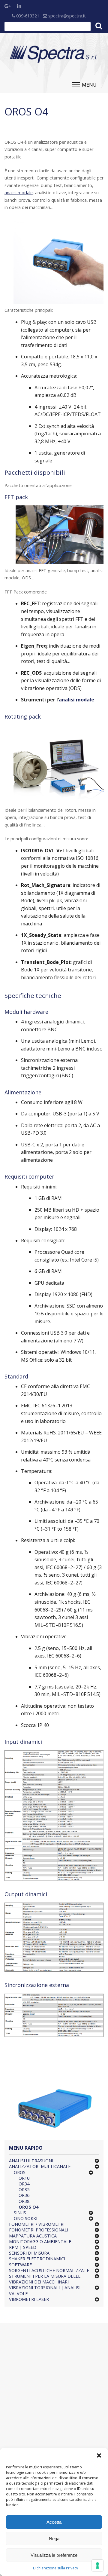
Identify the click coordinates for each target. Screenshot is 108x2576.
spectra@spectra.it (66, 16)
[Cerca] (99, 26)
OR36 (24, 2195)
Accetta (54, 2522)
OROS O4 (28, 2207)
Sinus (20, 2213)
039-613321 (27, 16)
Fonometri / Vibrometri (37, 2224)
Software (20, 2265)
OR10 (24, 2178)
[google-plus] (9, 6)
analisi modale (19, 193)
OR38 (24, 2201)
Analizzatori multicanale (40, 2166)
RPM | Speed (23, 2247)
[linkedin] (22, 6)
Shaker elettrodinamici (37, 2259)
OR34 (24, 2184)
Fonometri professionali (39, 2230)
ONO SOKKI (25, 2218)
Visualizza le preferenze (54, 2555)
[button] (99, 2455)
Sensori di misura (29, 2253)
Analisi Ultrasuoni (31, 2161)
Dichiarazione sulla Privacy (55, 2568)
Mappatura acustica (33, 2236)
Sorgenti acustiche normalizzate (49, 2270)
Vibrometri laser (29, 2299)
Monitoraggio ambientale (40, 2242)
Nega (54, 2539)
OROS (20, 2172)
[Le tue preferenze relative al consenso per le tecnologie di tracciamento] (97, 2565)
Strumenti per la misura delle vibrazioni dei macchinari (45, 2279)
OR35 (24, 2190)
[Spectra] (54, 54)
